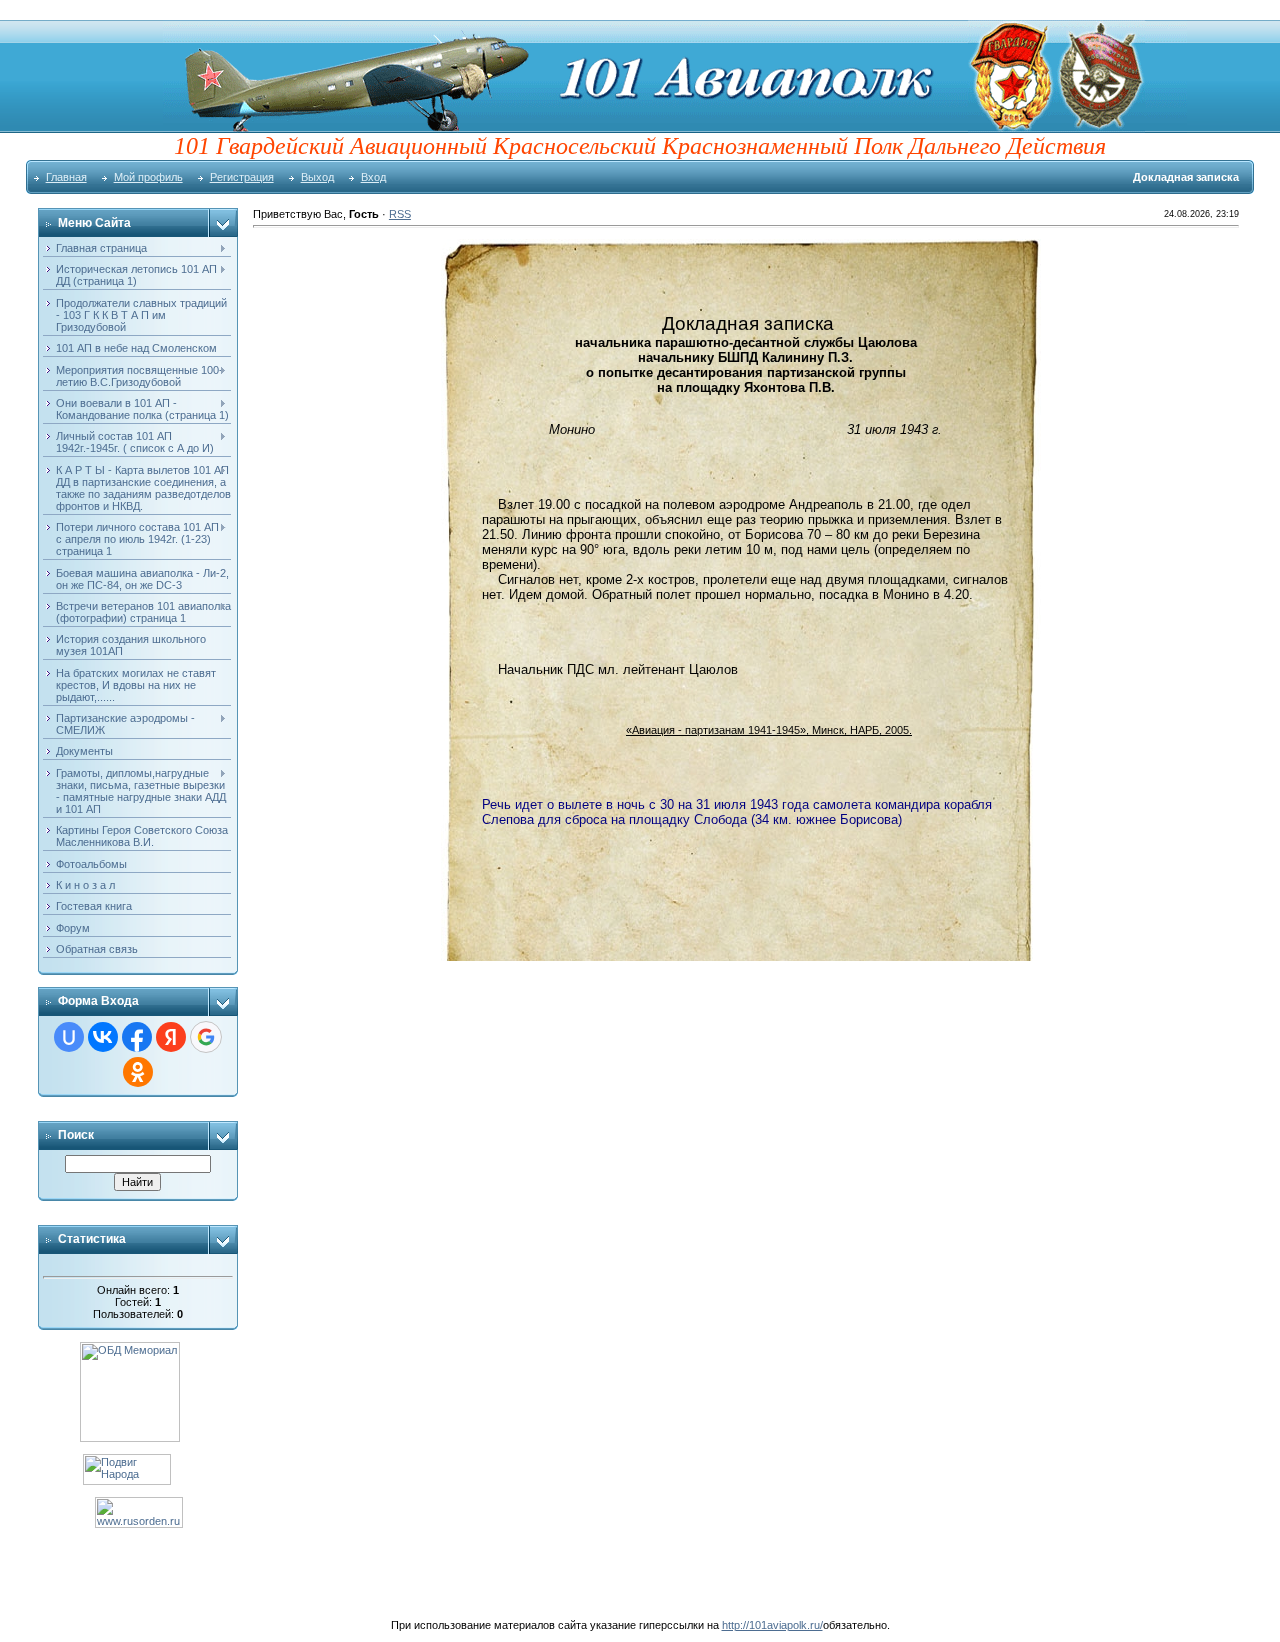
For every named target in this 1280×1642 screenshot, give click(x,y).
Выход (317, 177)
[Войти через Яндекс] (171, 1037)
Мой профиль (148, 177)
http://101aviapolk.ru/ (772, 1625)
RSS (400, 214)
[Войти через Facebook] (137, 1037)
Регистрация (242, 177)
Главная (66, 177)
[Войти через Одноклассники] (138, 1072)
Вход (373, 177)
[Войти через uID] (69, 1037)
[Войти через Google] (206, 1037)
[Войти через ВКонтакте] (103, 1037)
